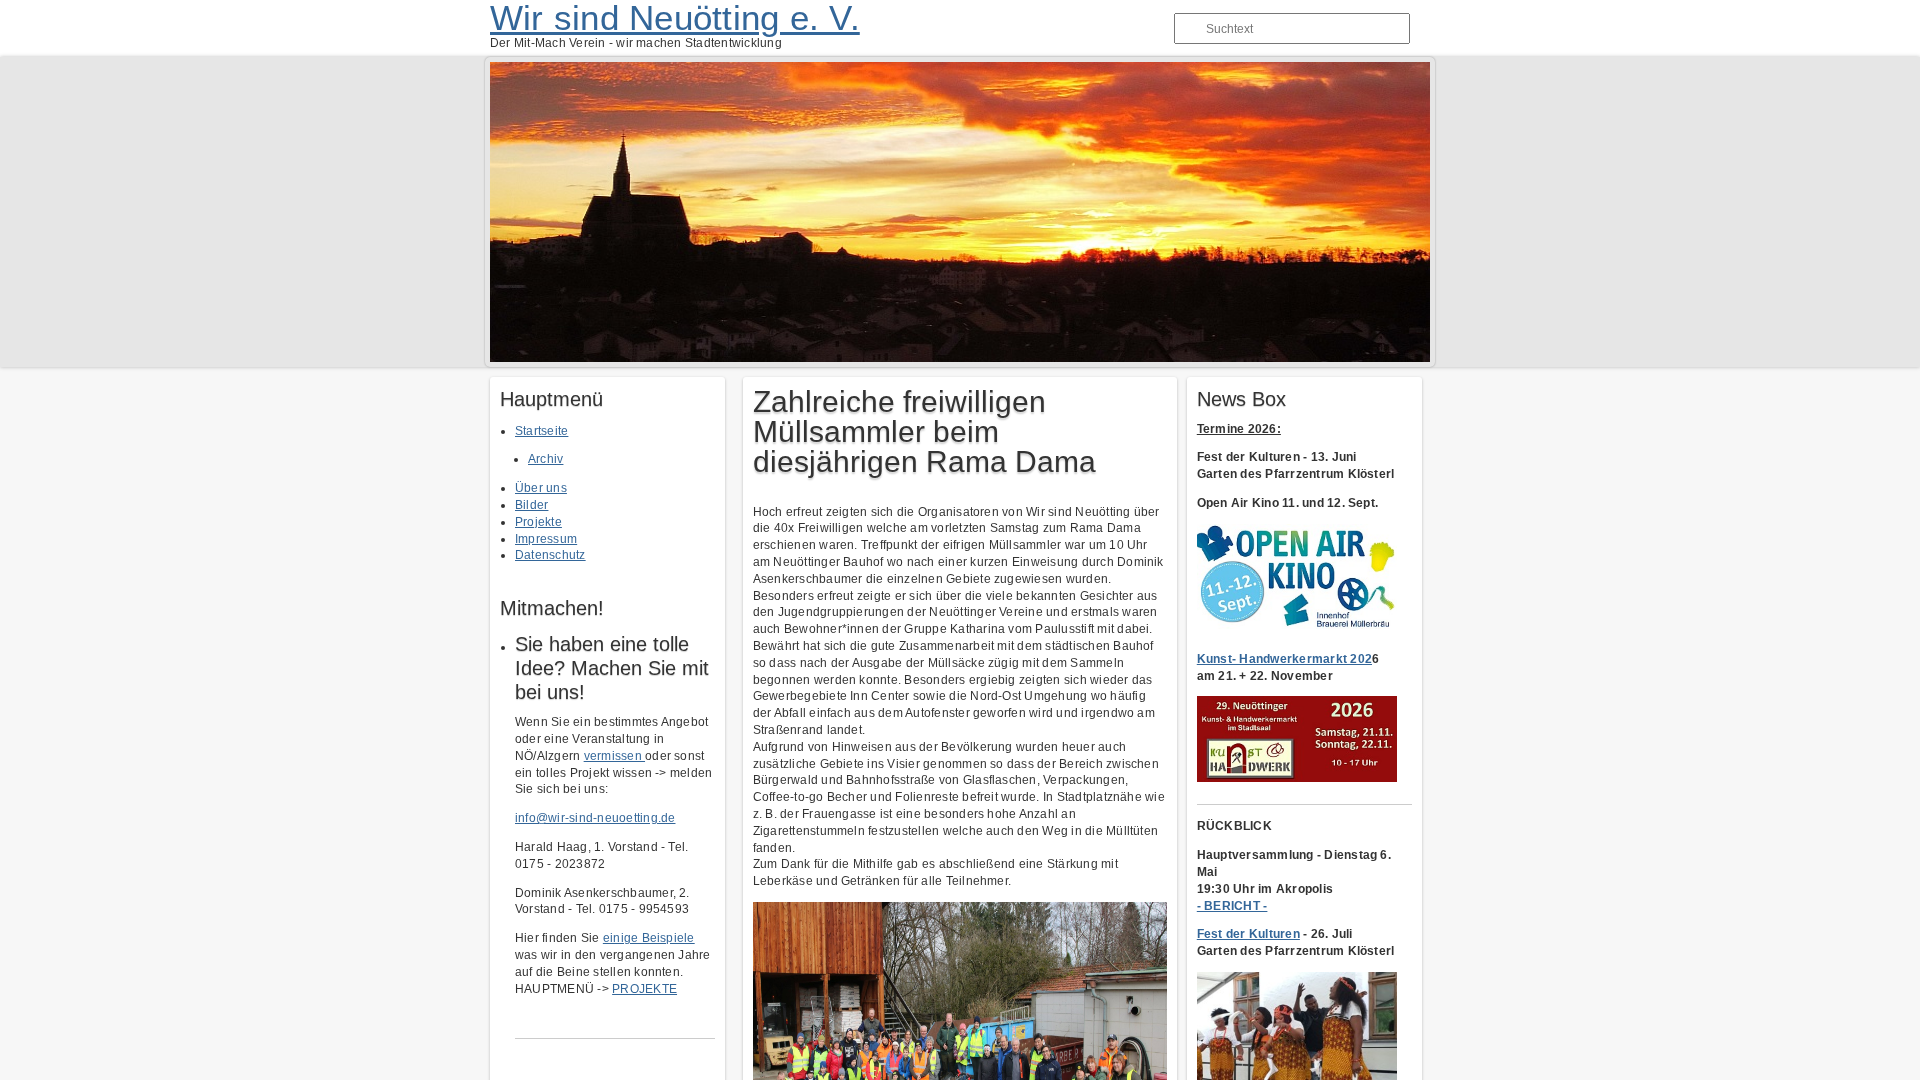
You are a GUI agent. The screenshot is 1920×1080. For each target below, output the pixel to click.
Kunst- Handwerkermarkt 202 (1284, 659)
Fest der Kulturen (1248, 934)
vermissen (614, 756)
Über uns (541, 488)
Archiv (545, 459)
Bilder (531, 505)
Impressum (546, 539)
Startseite (541, 431)
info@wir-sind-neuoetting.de (595, 818)
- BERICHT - (1232, 906)
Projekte (538, 522)
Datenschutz (550, 555)
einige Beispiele (649, 938)
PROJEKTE (644, 989)
